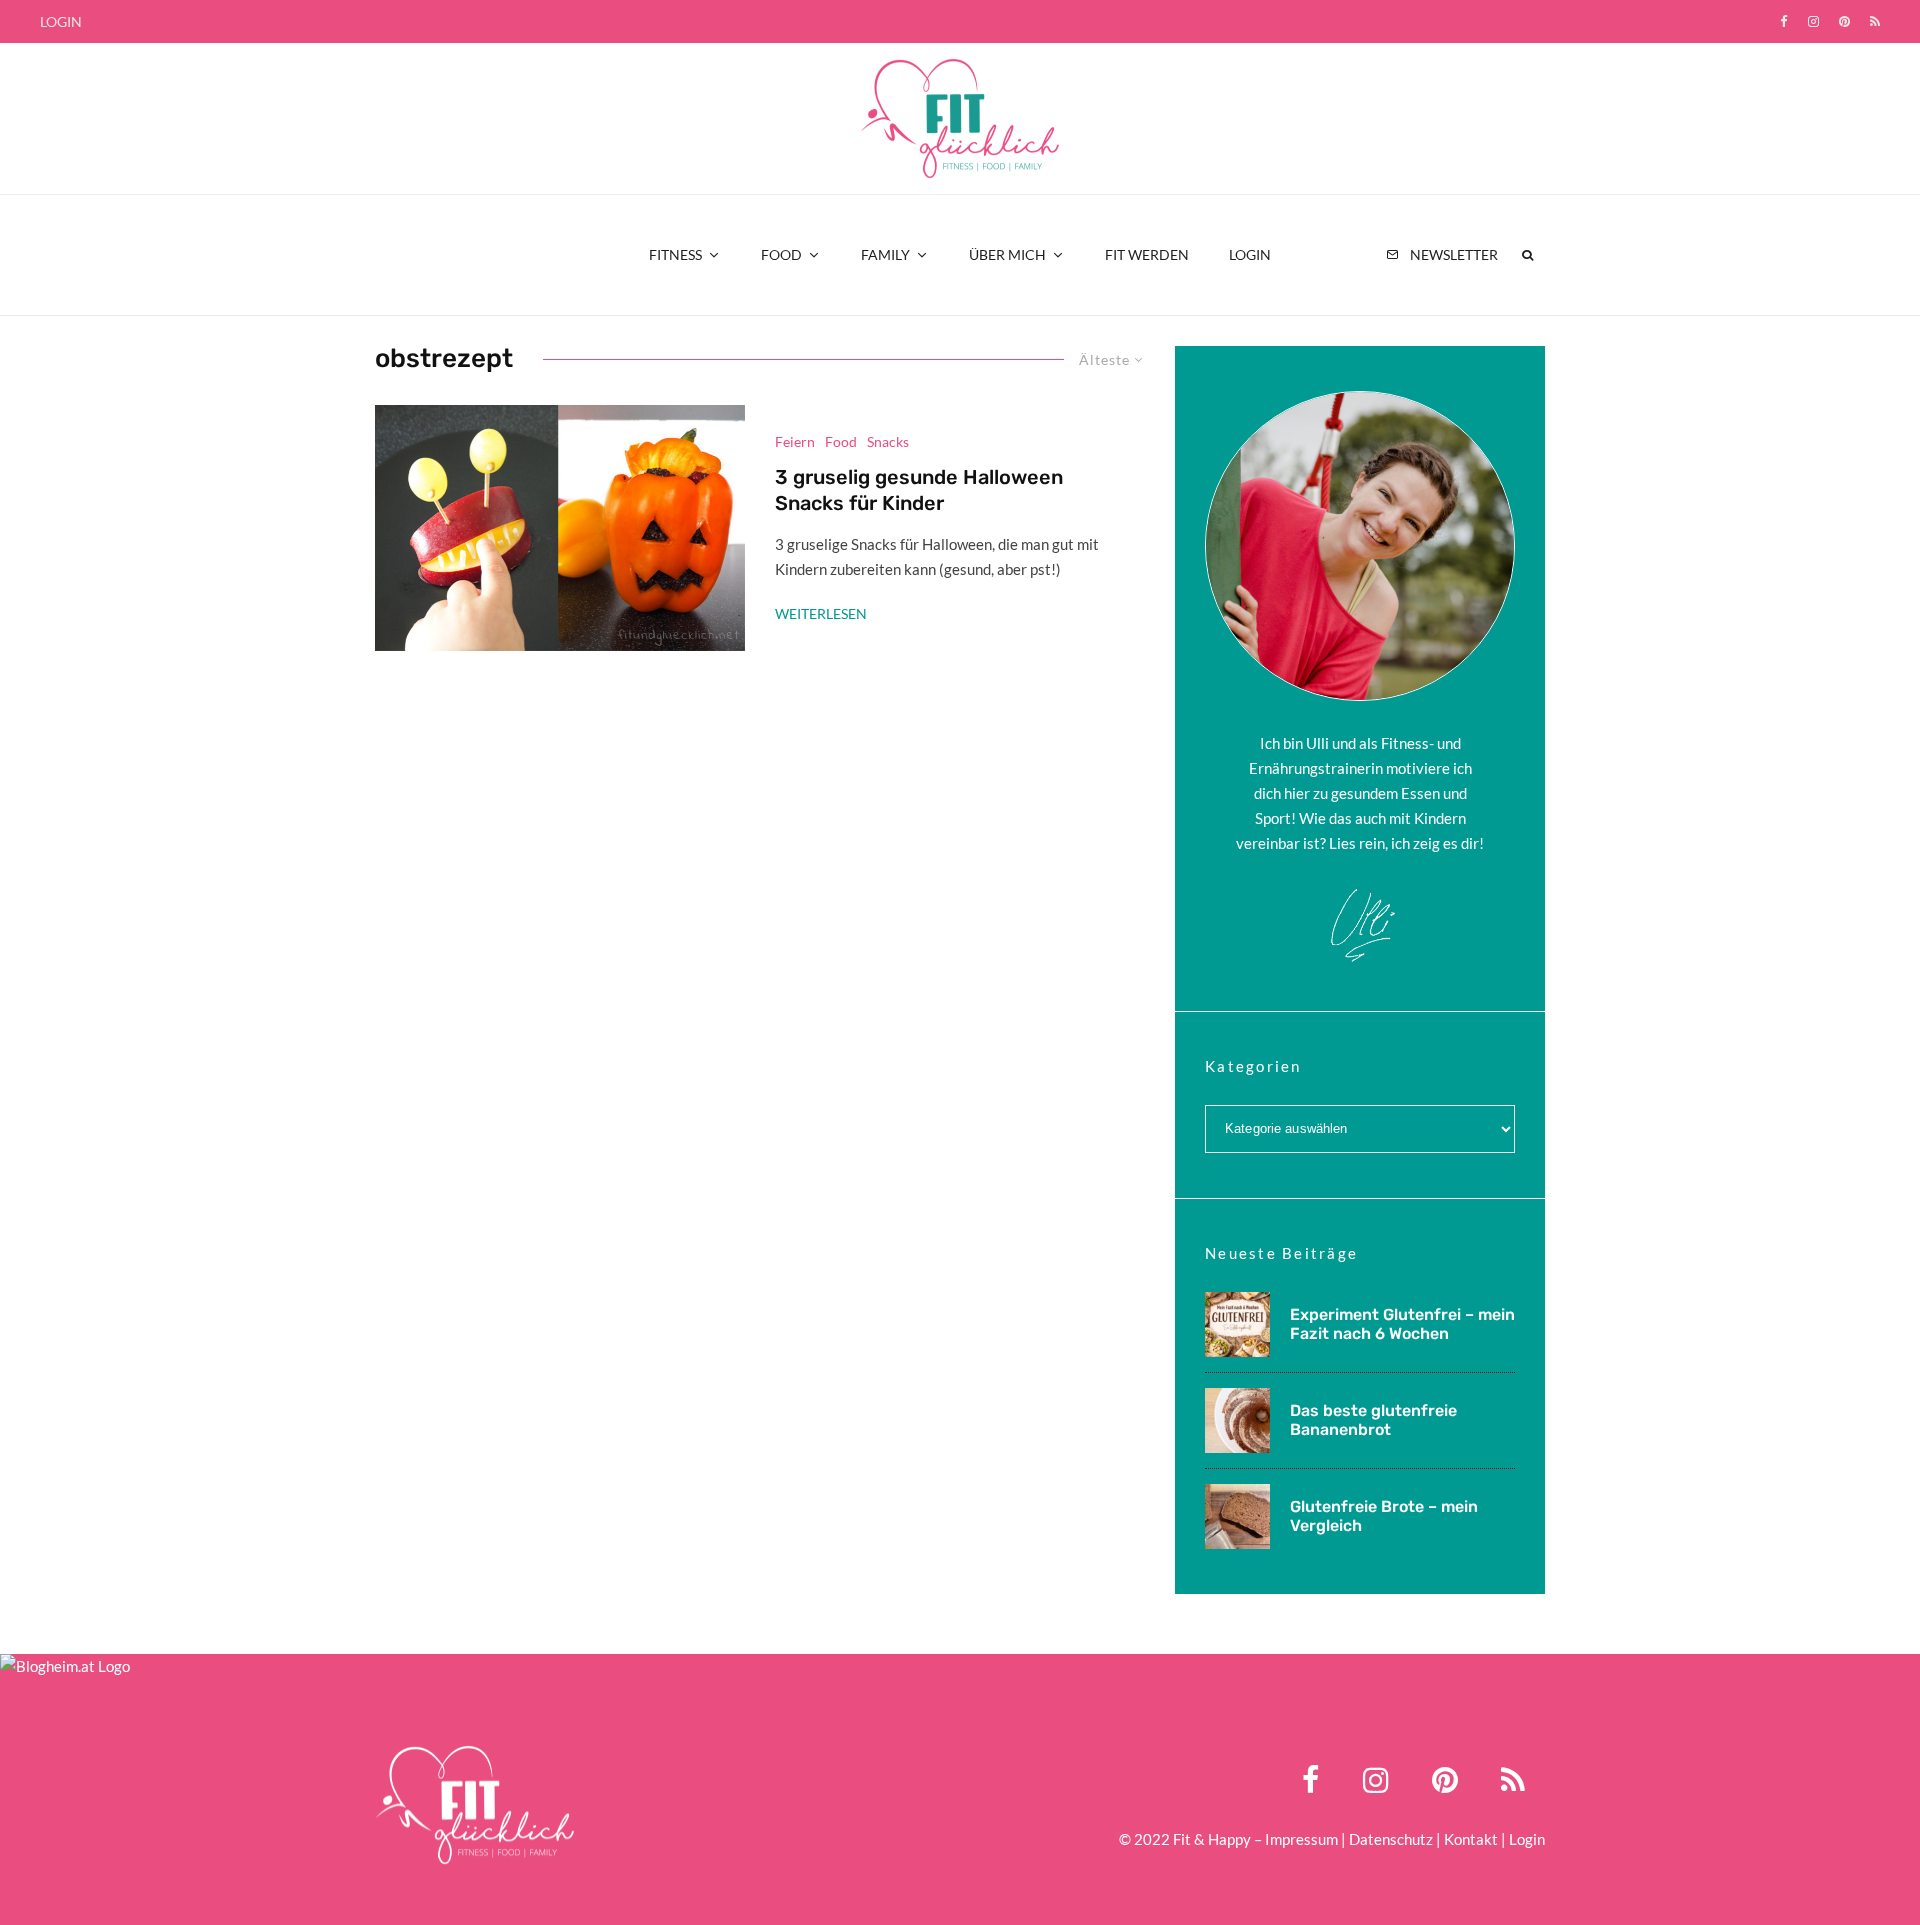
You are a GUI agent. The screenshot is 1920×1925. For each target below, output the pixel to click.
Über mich (1007, 254)
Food (781, 254)
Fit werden (1147, 254)
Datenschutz (1391, 1839)
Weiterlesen (821, 613)
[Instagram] (1813, 21)
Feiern (795, 441)
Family (885, 254)
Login (61, 21)
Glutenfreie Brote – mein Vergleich (1384, 1516)
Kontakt (1471, 1839)
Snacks (888, 441)
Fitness (675, 254)
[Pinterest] (1844, 21)
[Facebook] (1784, 21)
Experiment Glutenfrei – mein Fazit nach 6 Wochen (1402, 1324)
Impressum (1301, 1839)
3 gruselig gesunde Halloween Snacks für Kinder (919, 490)
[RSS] (1875, 21)
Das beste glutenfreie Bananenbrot (1373, 1420)
